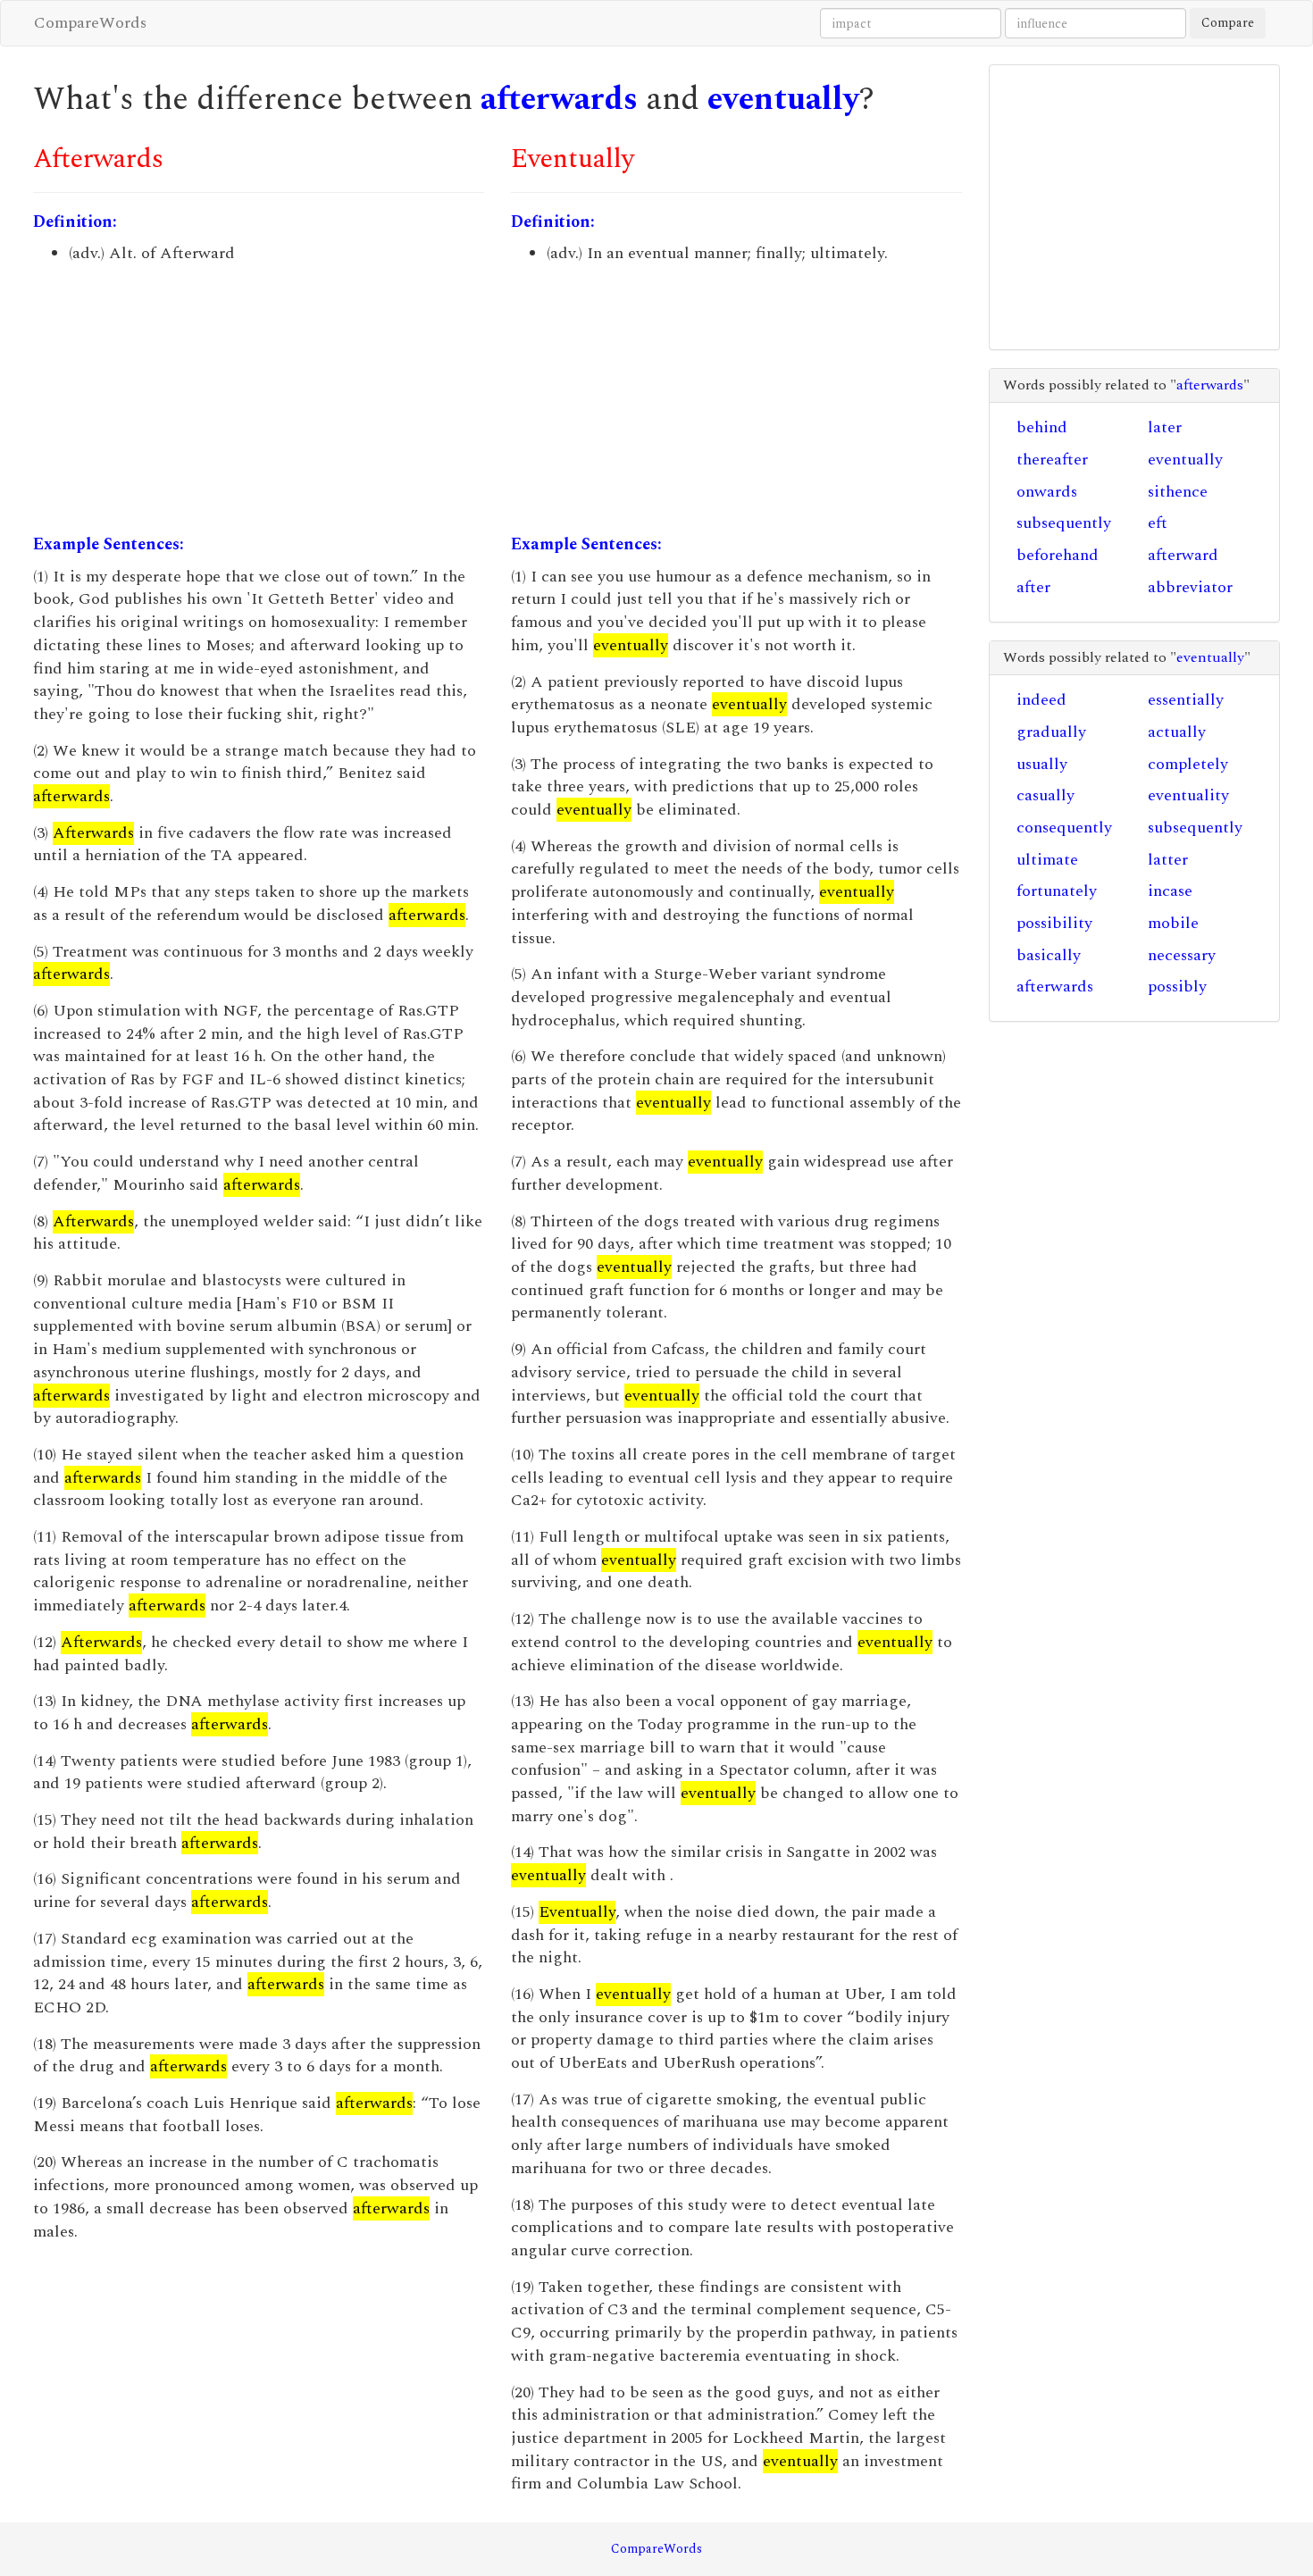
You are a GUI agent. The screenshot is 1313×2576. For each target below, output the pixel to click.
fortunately (1057, 891)
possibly (1177, 987)
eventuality (1188, 795)
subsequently (1064, 523)
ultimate (1047, 860)
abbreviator (1190, 587)
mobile (1173, 923)
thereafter (1052, 460)
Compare (1228, 23)
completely (1188, 764)
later (1165, 427)
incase (1170, 891)
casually (1045, 795)
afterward (1183, 555)
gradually (1051, 732)
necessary (1182, 955)
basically (1049, 955)
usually (1042, 764)
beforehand (1058, 555)
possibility (1054, 923)
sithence (1178, 492)
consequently (1064, 828)
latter (1168, 860)
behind (1042, 427)
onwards (1047, 492)
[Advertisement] (259, 399)
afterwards (559, 100)
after (1033, 587)
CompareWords (90, 23)
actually (1177, 732)
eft (1158, 523)
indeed (1041, 700)
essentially (1186, 700)
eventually (783, 100)
